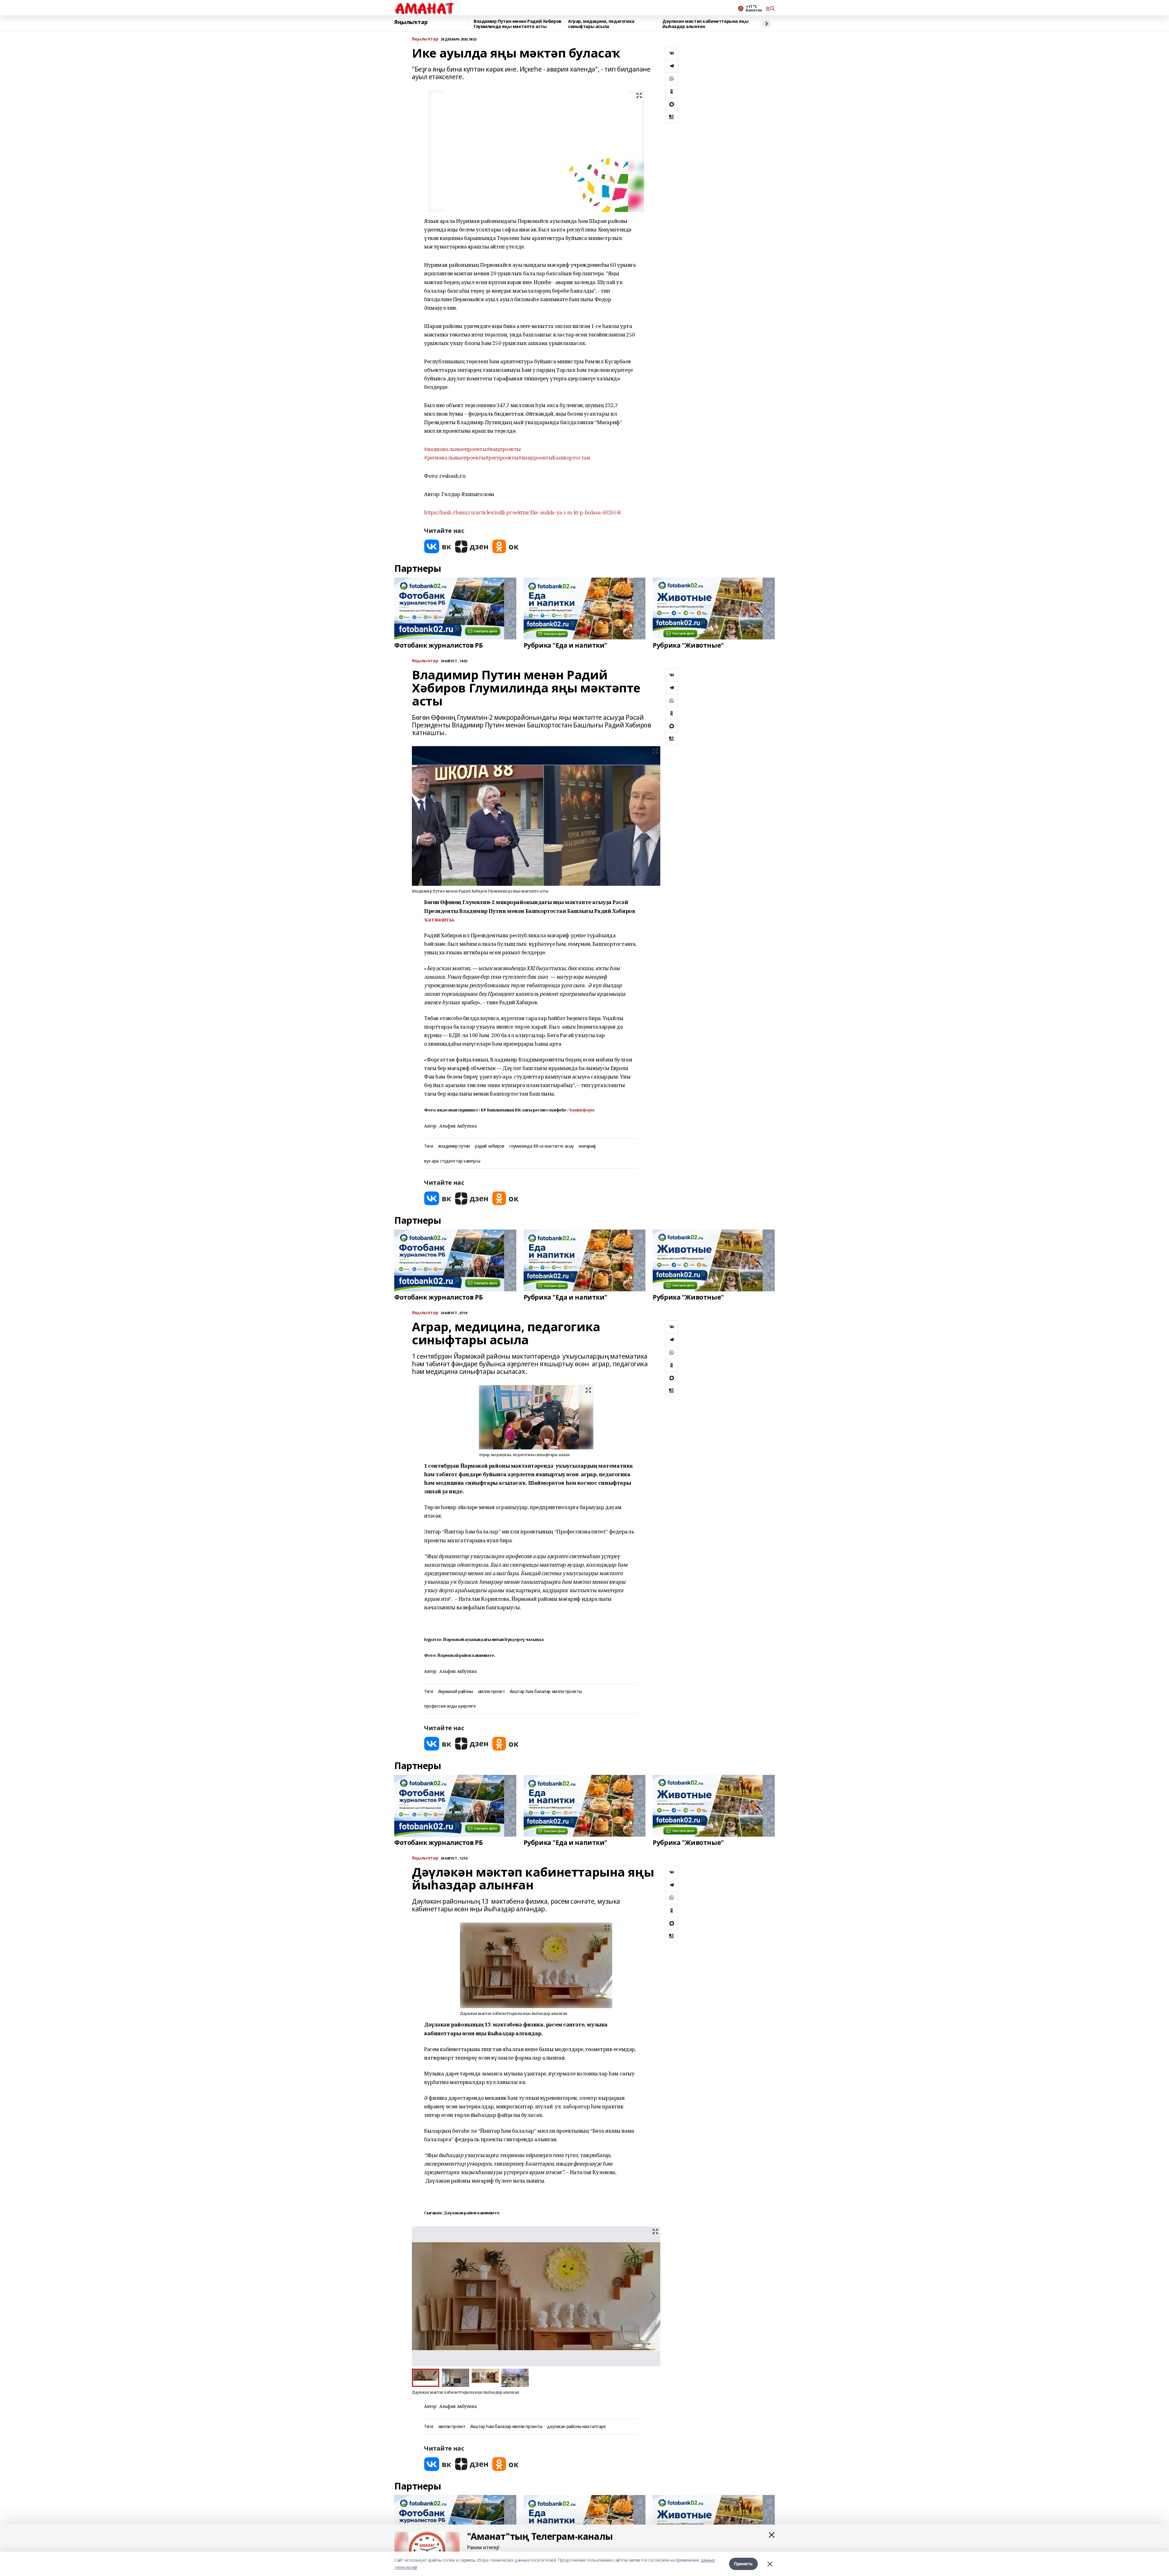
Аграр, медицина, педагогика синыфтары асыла (601, 24)
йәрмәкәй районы (456, 1692)
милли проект (491, 1692)
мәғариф (587, 1146)
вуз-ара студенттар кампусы (452, 1161)
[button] (653, 2296)
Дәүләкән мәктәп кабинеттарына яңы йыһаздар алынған (705, 24)
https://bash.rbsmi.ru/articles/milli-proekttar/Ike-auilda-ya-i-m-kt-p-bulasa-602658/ (523, 512)
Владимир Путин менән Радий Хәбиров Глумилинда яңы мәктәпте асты (518, 24)
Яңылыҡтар (411, 22)
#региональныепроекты (455, 457)
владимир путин (454, 1146)
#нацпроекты (504, 449)
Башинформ (582, 1110)
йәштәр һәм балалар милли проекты (546, 1692)
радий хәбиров (490, 1146)
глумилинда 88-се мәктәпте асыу (542, 1146)
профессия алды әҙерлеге (450, 1706)
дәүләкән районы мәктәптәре (576, 2427)
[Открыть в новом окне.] (438, 546)
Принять (743, 2564)
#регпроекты (502, 457)
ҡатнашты (439, 919)
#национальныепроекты (455, 449)
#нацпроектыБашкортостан (554, 457)
